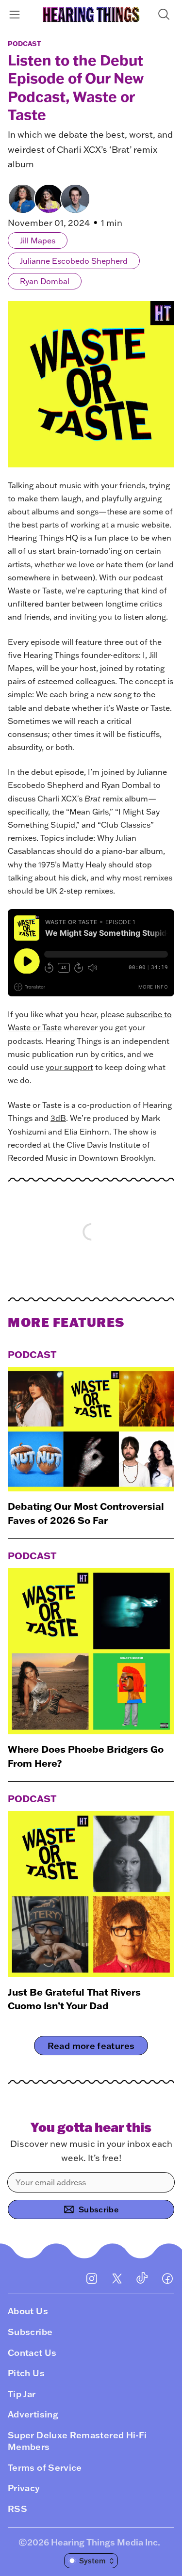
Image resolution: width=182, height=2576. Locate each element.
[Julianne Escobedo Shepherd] (49, 199)
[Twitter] (117, 2278)
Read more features (91, 2046)
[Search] (166, 14)
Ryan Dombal (45, 281)
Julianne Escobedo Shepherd (74, 261)
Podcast (25, 44)
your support (69, 1067)
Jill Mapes (38, 240)
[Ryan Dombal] (75, 199)
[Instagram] (92, 2278)
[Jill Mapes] (23, 199)
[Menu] (16, 14)
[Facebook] (167, 2278)
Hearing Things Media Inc (104, 2542)
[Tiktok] (142, 2278)
